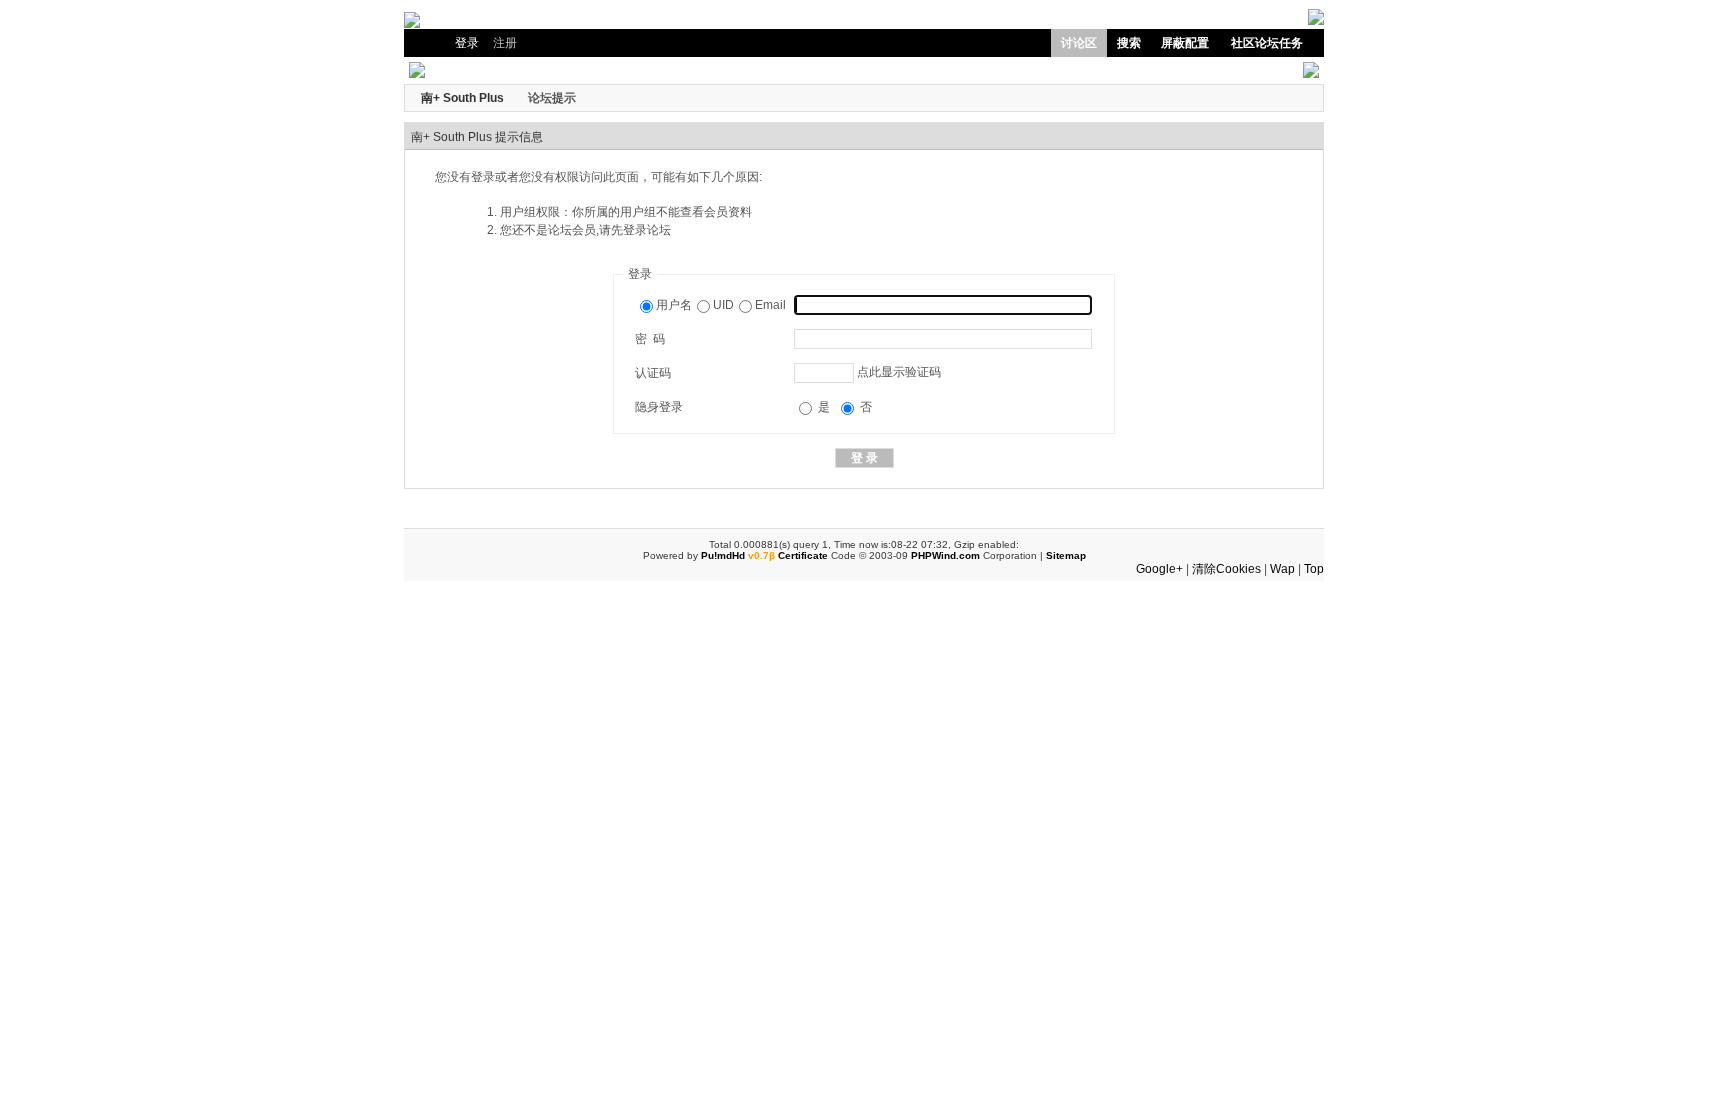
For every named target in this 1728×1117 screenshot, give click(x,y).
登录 (467, 43)
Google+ (1159, 569)
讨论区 (1079, 43)
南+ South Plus (462, 98)
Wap (1282, 569)
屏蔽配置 (1185, 43)
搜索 (1129, 43)
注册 (505, 43)
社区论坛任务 (1267, 43)
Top (1314, 569)
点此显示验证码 (899, 372)
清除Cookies (1226, 569)
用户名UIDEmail (721, 305)
